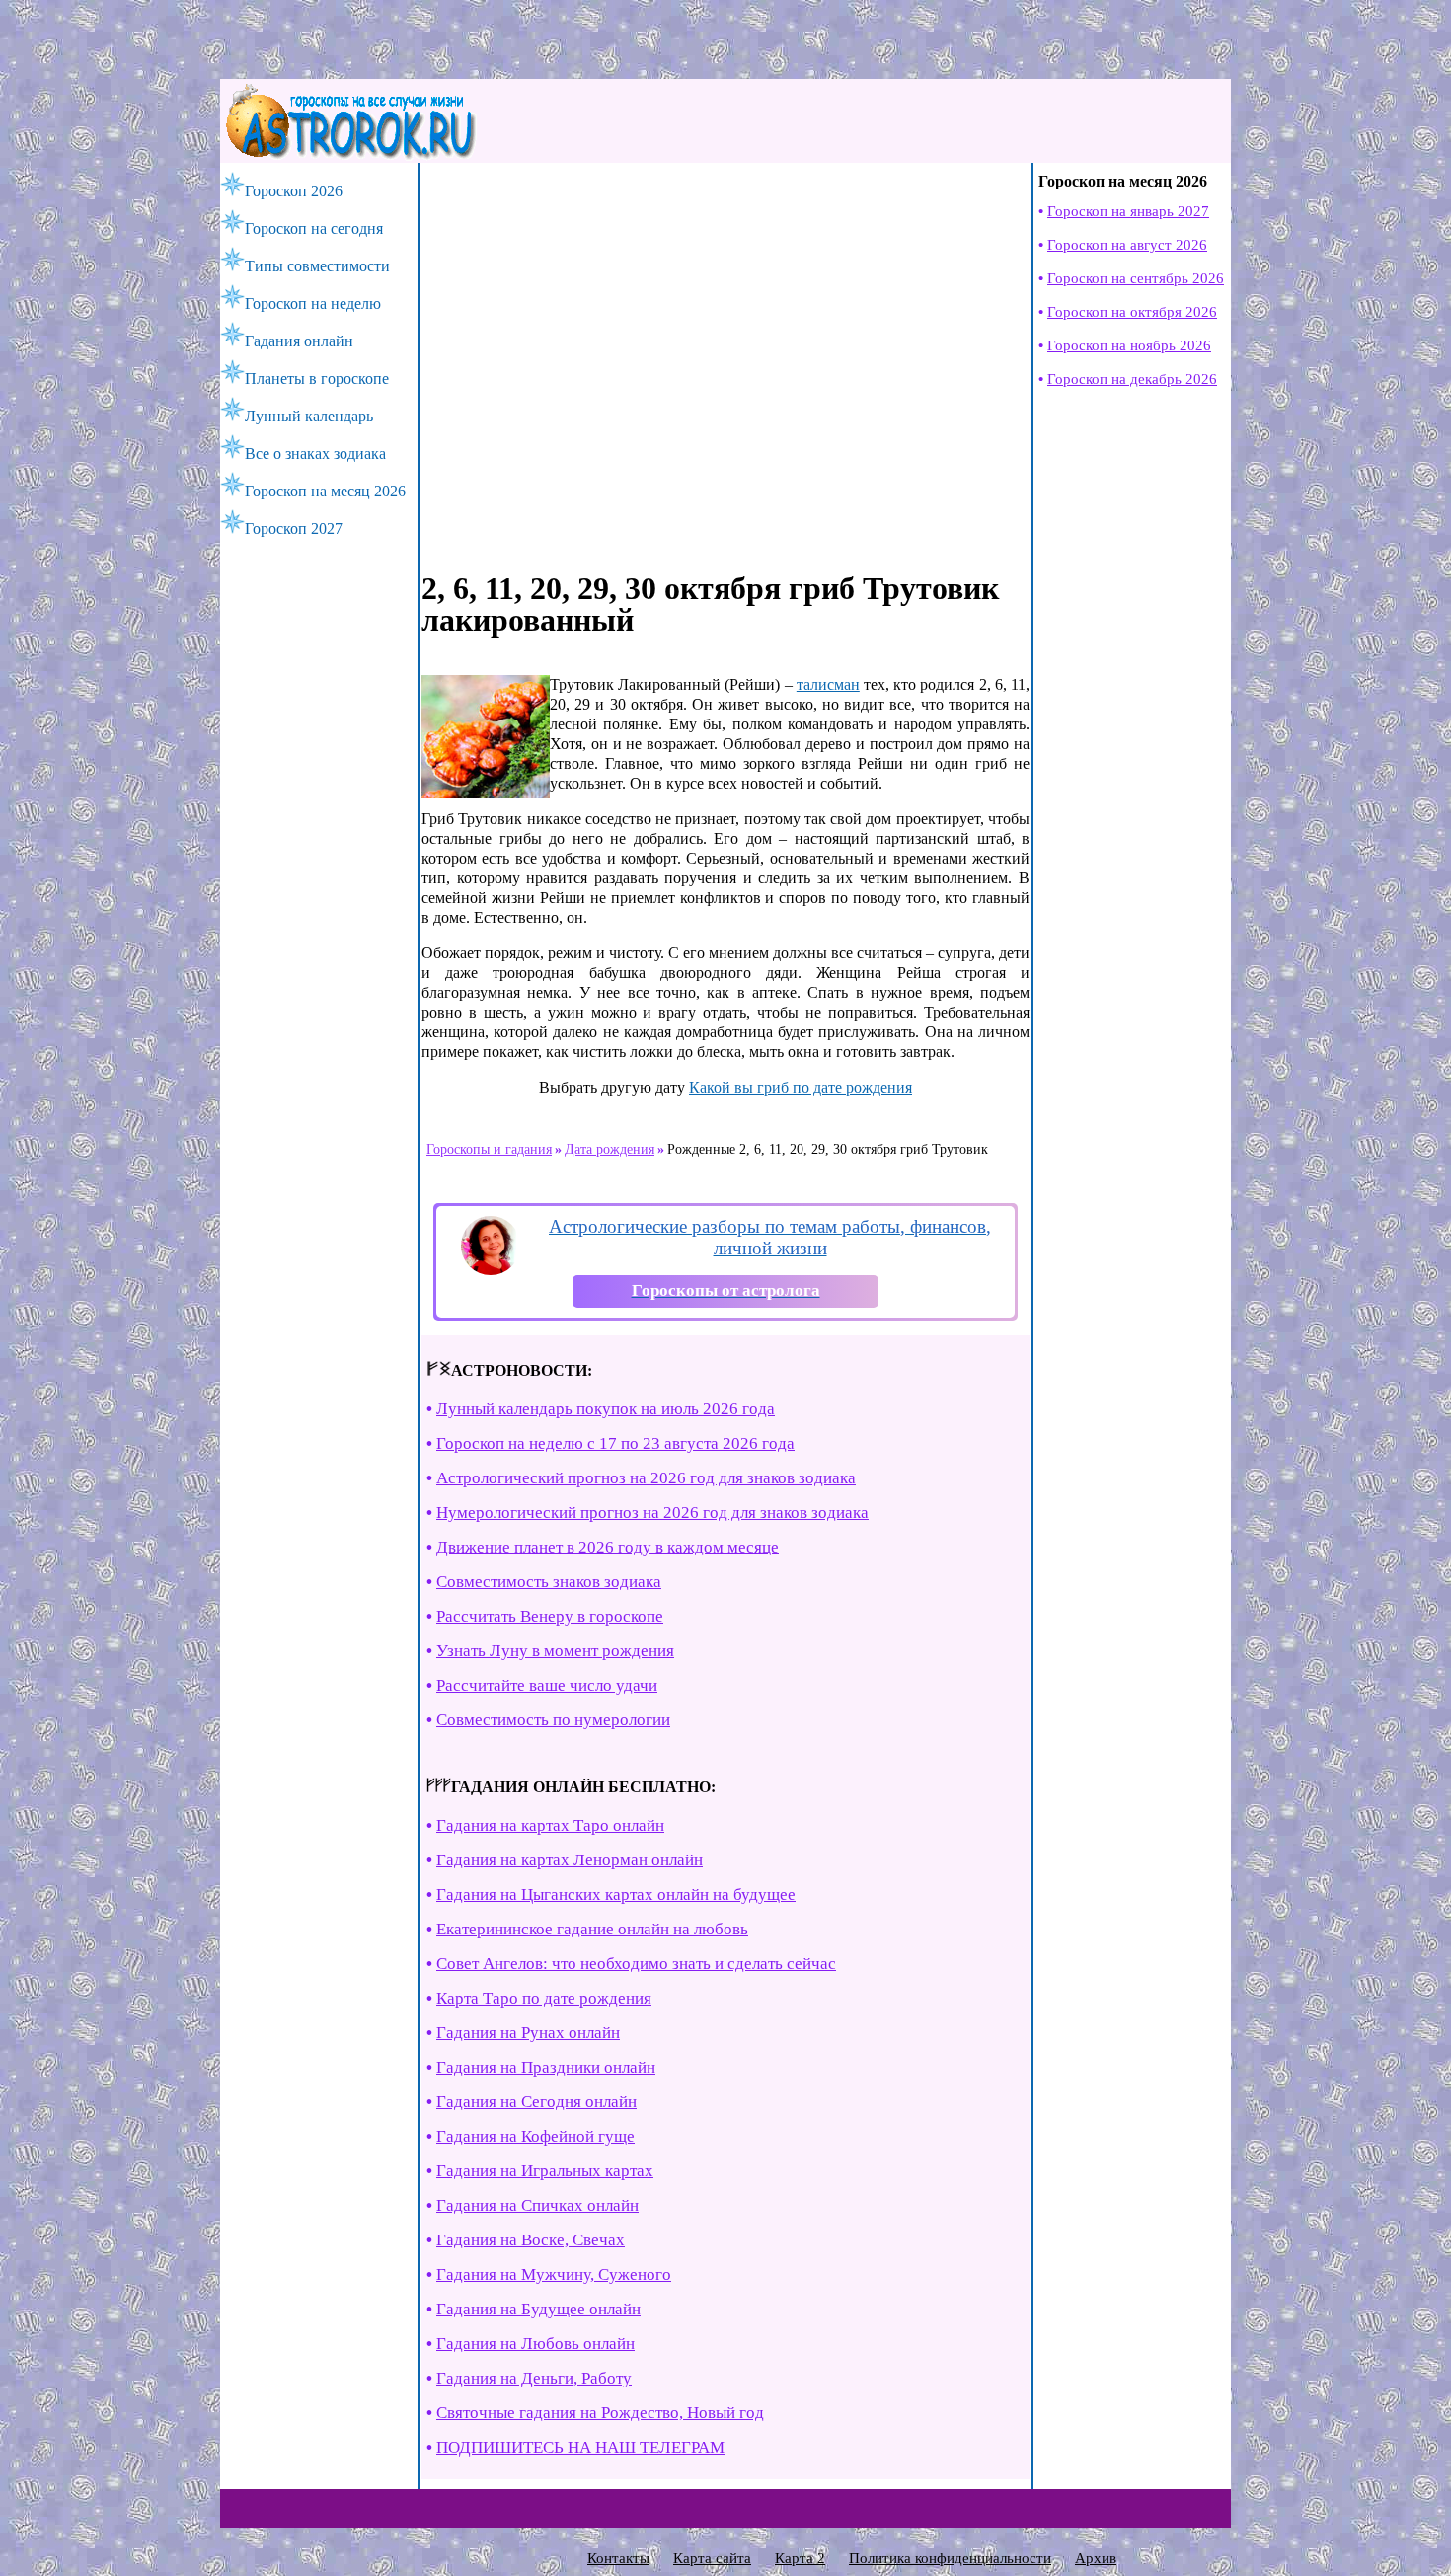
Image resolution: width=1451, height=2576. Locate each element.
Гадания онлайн (299, 341)
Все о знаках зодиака (315, 454)
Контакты (618, 2558)
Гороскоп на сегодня (314, 228)
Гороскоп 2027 (294, 529)
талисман (828, 684)
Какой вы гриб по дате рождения (801, 1087)
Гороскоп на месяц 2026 (325, 491)
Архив (1096, 2558)
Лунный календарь (309, 416)
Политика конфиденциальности (950, 2558)
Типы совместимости (317, 266)
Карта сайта (712, 2558)
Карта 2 (800, 2558)
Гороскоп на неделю (313, 303)
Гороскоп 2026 (294, 191)
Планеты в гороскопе (317, 379)
